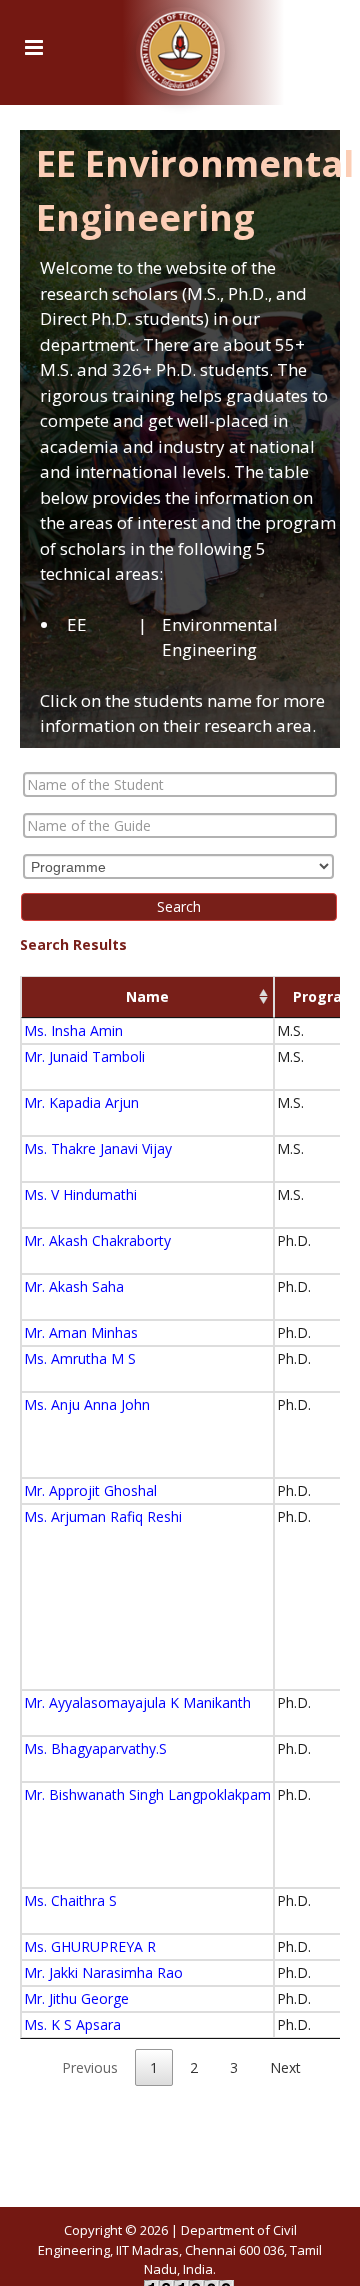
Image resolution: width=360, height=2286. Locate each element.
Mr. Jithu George (76, 1998)
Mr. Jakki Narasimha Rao (103, 1972)
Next (285, 2067)
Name (147, 996)
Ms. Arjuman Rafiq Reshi (103, 1516)
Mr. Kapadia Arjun (81, 1102)
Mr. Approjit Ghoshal (90, 1490)
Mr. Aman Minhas (81, 1332)
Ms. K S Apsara (72, 2024)
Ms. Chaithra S (70, 1900)
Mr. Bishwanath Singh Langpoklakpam (147, 1794)
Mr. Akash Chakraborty (97, 1240)
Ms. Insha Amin (73, 1030)
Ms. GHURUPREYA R (90, 1946)
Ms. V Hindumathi (80, 1194)
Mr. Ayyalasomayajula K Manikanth (137, 1702)
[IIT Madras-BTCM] (180, 45)
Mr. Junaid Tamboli (84, 1056)
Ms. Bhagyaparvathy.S (95, 1748)
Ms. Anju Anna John (87, 1404)
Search (179, 906)
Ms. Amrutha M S (80, 1358)
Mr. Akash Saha (74, 1286)
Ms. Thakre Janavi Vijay (98, 1148)
